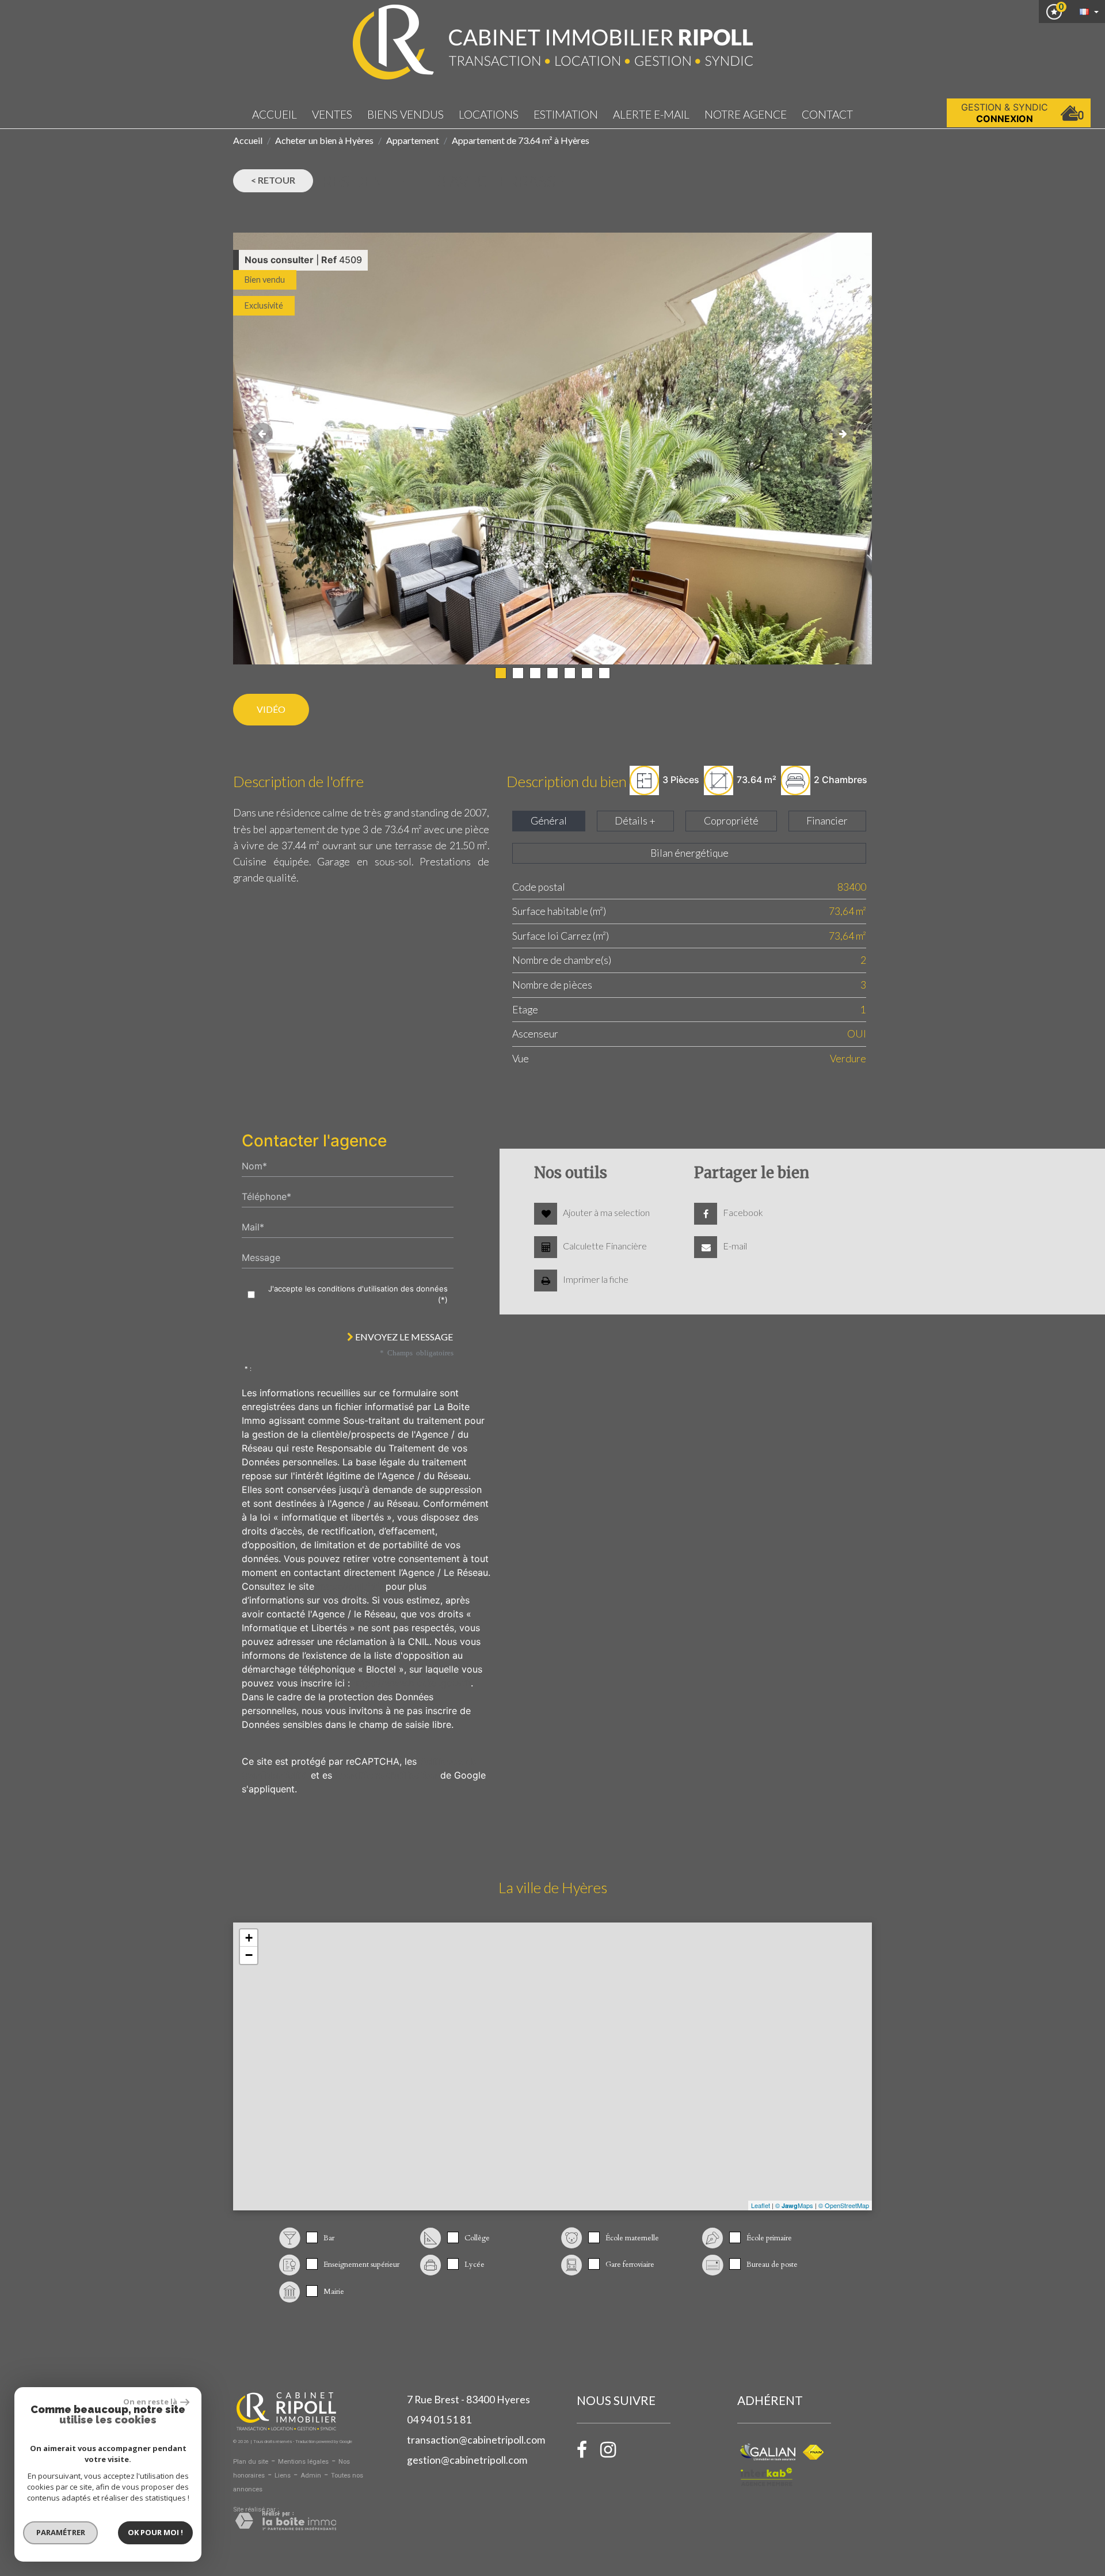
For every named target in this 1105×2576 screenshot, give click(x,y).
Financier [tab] (827, 821)
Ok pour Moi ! (155, 2532)
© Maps (794, 2205)
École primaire (769, 2238)
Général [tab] (549, 821)
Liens (283, 2476)
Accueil (275, 114)
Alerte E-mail (651, 114)
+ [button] (249, 1938)
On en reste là (150, 2402)
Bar (329, 2238)
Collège (477, 2238)
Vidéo (271, 709)
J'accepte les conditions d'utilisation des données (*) (358, 1294)
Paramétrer (61, 2532)
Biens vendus (405, 114)
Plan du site (251, 2462)
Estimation (566, 114)
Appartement (413, 140)
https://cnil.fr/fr (350, 1586)
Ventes (332, 114)
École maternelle (632, 2238)
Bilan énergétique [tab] (689, 853)
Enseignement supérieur (361, 2265)
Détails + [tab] (635, 821)
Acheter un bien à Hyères (324, 140)
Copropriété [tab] (731, 821)
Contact (827, 114)
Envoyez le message (403, 1337)
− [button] (249, 1955)
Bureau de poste (772, 2265)
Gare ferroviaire (630, 2265)
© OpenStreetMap (844, 2205)
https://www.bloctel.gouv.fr (412, 1683)
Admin (311, 2476)
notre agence (746, 114)
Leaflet (761, 2205)
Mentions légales (303, 2462)
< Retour (273, 180)
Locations (489, 114)
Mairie (334, 2292)
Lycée (475, 2265)
